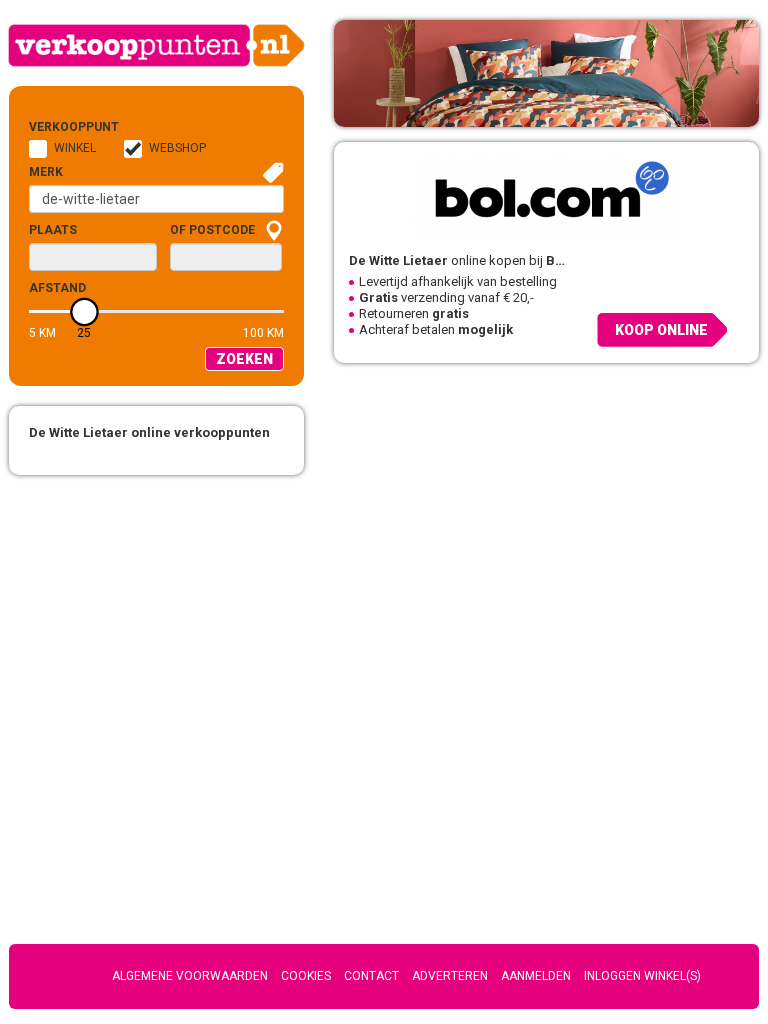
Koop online (661, 330)
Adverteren (450, 976)
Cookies (306, 976)
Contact (371, 976)
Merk (46, 172)
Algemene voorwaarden (190, 976)
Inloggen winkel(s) (642, 976)
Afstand (57, 288)
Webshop (177, 148)
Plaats (53, 230)
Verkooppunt (61, 127)
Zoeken (244, 359)
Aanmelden (536, 976)
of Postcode (212, 230)
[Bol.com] (546, 197)
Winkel (75, 148)
